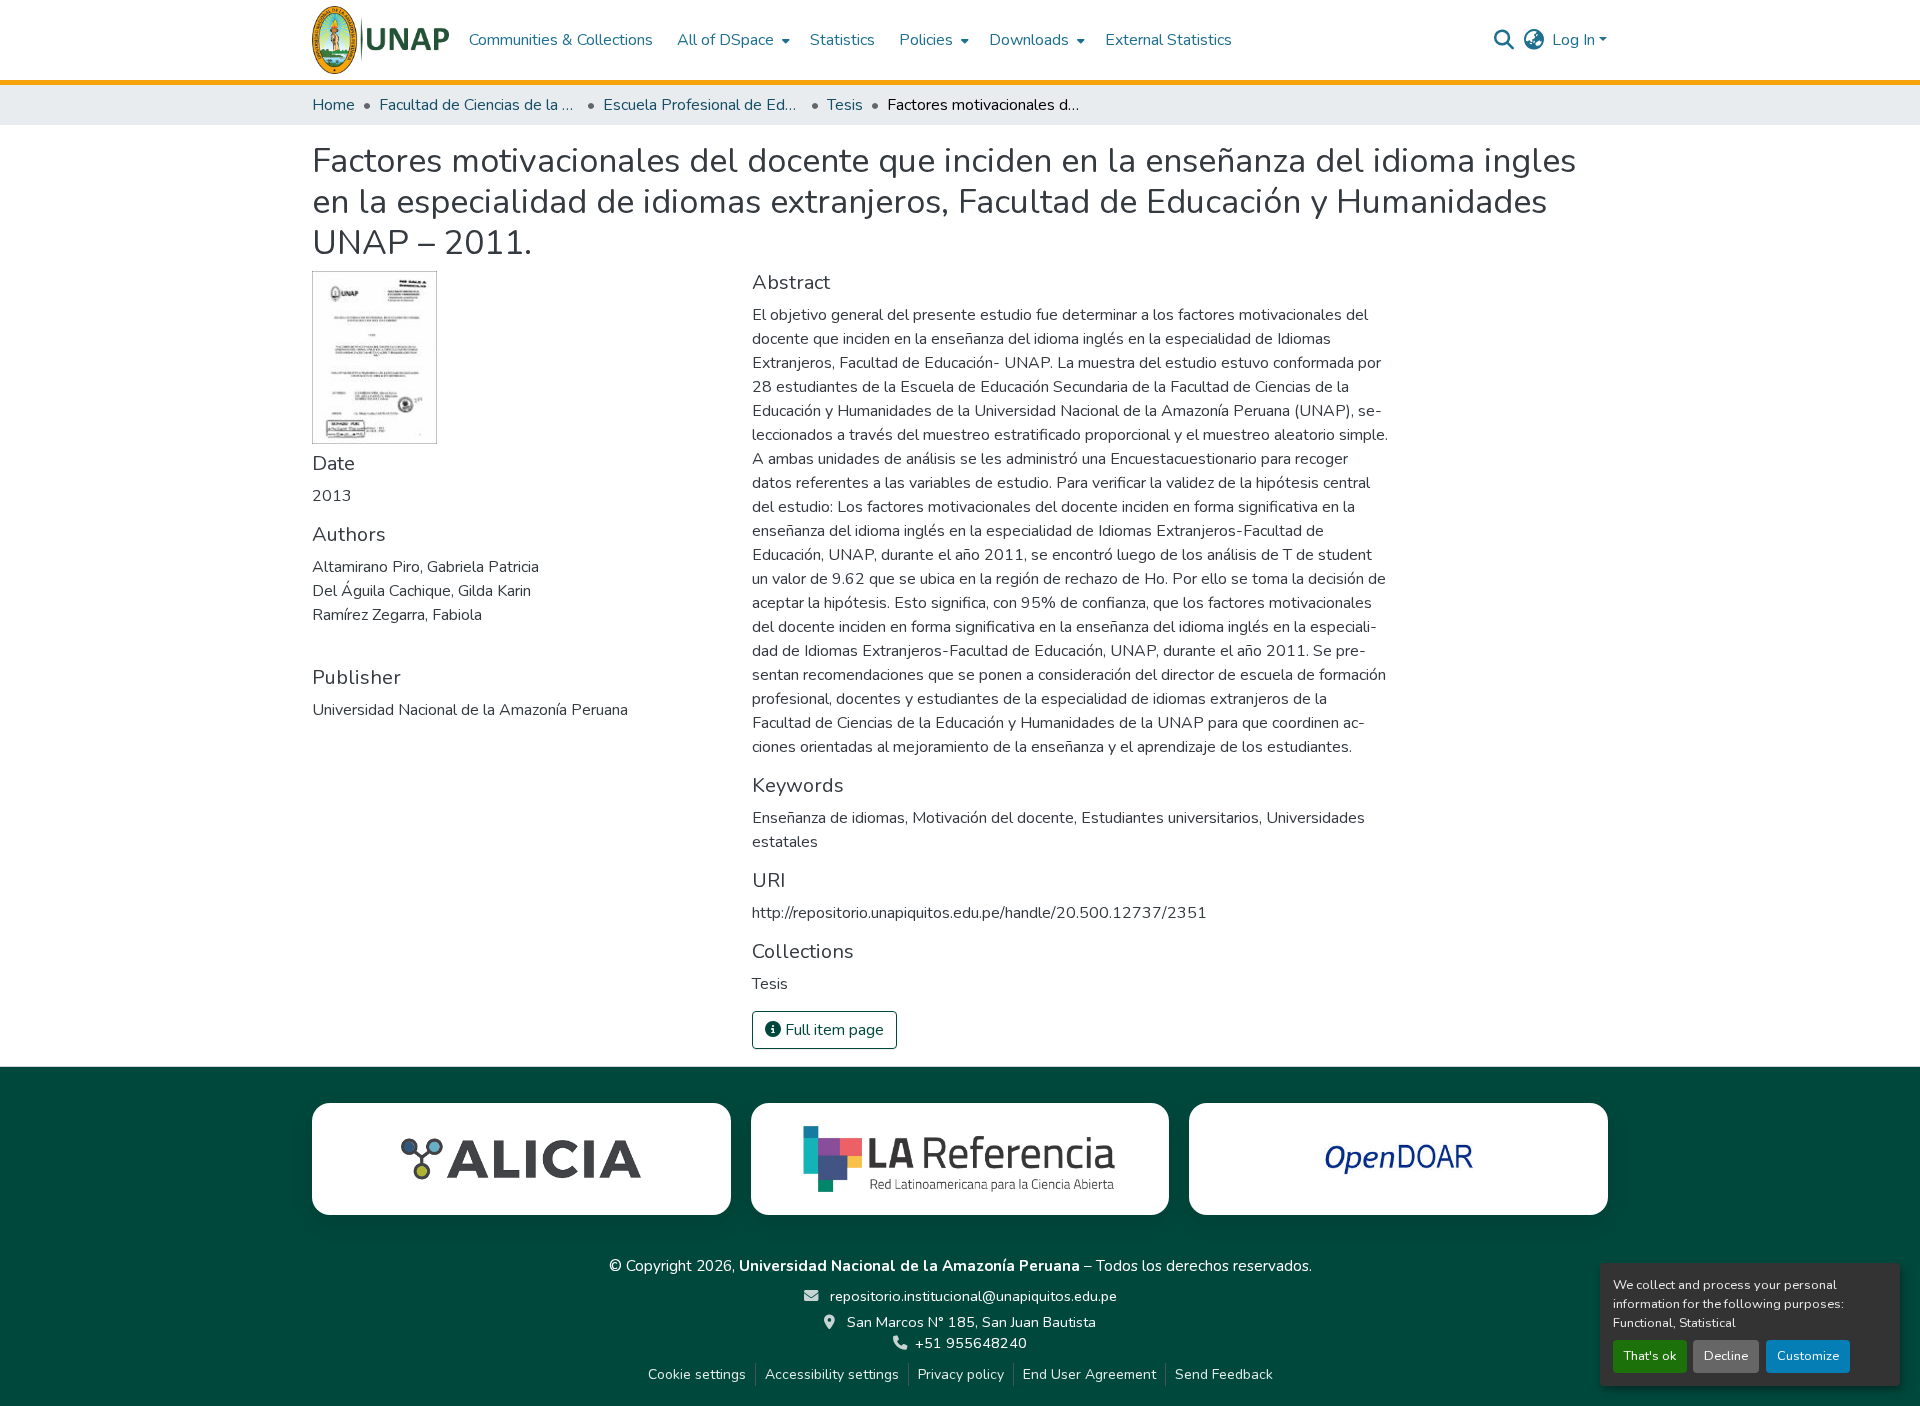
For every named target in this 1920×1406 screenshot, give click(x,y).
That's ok (1650, 1356)
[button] (380, 40)
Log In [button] (1575, 40)
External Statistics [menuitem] (1168, 40)
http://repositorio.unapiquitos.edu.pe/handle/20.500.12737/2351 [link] (979, 913)
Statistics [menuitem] (842, 40)
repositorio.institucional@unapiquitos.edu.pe (971, 1296)
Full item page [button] (832, 1030)
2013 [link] (332, 496)
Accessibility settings (832, 1374)
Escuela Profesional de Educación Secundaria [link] (703, 105)
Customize (1808, 1356)
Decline (1726, 1356)
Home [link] (333, 105)
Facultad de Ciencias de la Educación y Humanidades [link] (479, 105)
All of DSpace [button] (725, 40)
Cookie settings (697, 1374)
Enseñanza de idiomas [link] (828, 818)
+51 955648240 (971, 1343)
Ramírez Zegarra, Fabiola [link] (397, 615)
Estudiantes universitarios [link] (1170, 818)
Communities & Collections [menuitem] (561, 40)
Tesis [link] (845, 105)
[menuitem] (731, 40)
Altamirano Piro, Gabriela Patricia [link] (425, 567)
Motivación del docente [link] (993, 818)
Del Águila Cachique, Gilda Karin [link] (421, 591)
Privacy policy (961, 1374)
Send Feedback (1224, 1374)
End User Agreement (1089, 1374)
